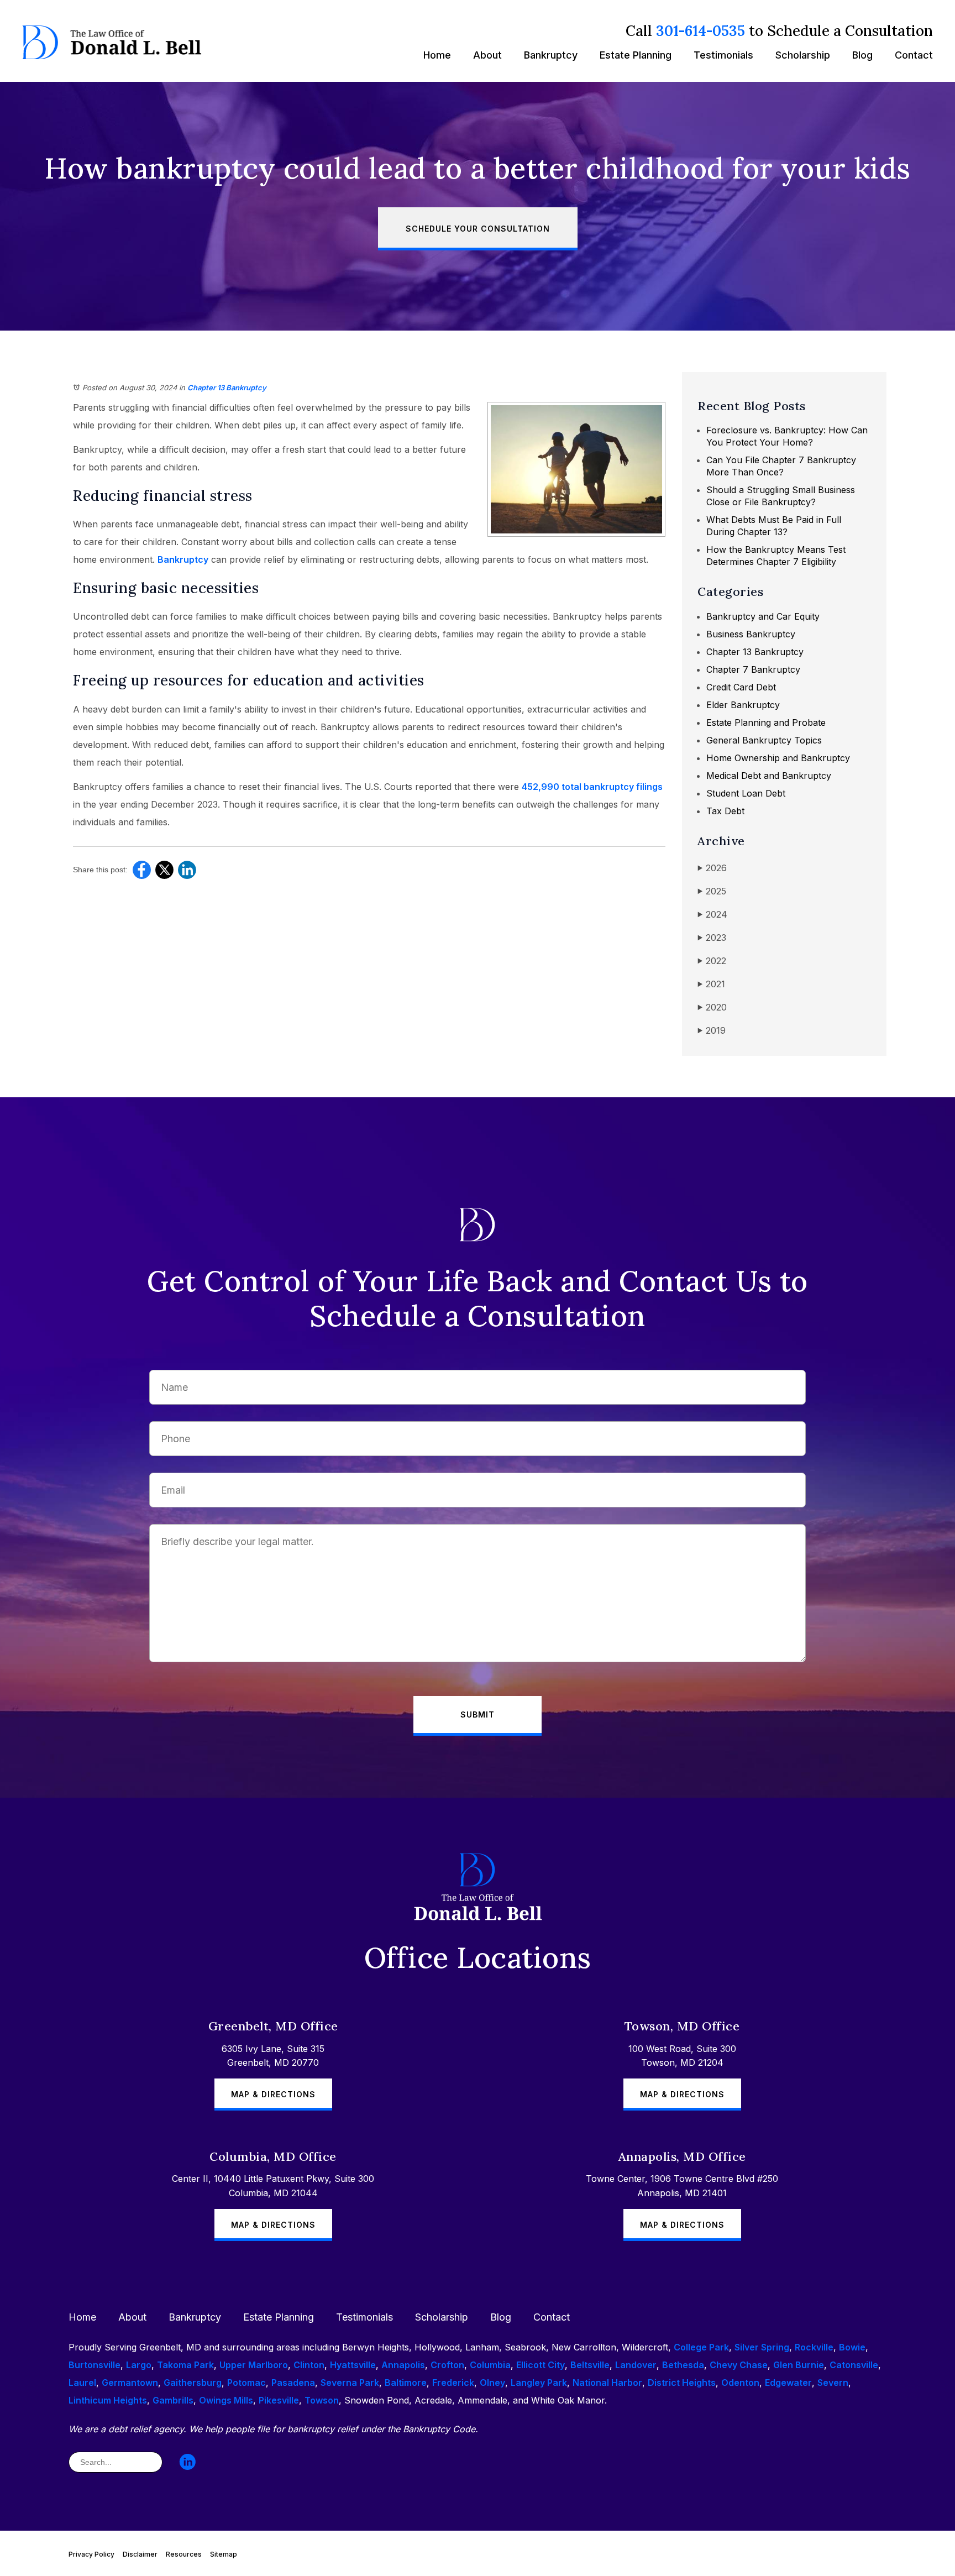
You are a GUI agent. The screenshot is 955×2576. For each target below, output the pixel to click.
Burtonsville (95, 2365)
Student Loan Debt (746, 793)
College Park (701, 2347)
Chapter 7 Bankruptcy (753, 669)
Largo (139, 2365)
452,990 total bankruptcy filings (592, 787)
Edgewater (788, 2383)
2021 (711, 984)
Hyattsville (353, 2365)
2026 (712, 868)
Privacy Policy (91, 2554)
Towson (322, 2400)
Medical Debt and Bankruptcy (769, 776)
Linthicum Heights (108, 2400)
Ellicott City (541, 2365)
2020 (712, 1007)
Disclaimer (140, 2554)
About (487, 55)
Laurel (82, 2383)
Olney (492, 2383)
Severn (833, 2383)
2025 (712, 891)
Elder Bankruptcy (743, 705)
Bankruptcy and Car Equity (763, 616)
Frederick (453, 2383)
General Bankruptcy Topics (764, 740)
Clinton (309, 2365)
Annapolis (403, 2365)
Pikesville (279, 2400)
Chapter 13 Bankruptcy (227, 388)
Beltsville (590, 2365)
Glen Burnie (799, 2365)
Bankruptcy (551, 55)
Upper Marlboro (254, 2365)
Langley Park (539, 2383)
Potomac (246, 2383)
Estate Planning (636, 55)
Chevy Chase (739, 2365)
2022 (712, 961)
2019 (712, 1030)
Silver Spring (762, 2347)
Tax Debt (725, 811)
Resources (184, 2554)
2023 (712, 938)
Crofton (447, 2365)
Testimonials (723, 55)
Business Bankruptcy (751, 634)
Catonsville (854, 2365)
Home (437, 55)
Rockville (814, 2347)
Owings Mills (226, 2400)
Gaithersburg (193, 2383)
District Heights (682, 2383)
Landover (636, 2365)
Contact (914, 55)
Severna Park (350, 2383)
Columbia (490, 2365)
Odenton (740, 2383)
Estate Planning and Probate (766, 722)
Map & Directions (273, 2094)
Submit (478, 1714)
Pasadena (293, 2383)
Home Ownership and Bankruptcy (778, 758)
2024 (712, 914)
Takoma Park (185, 2365)
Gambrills (173, 2400)
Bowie (852, 2347)
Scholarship (803, 55)
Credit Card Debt (741, 687)
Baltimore (406, 2383)
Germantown (130, 2383)
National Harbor (607, 2383)
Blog (862, 55)
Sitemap (224, 2554)
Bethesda (683, 2365)
